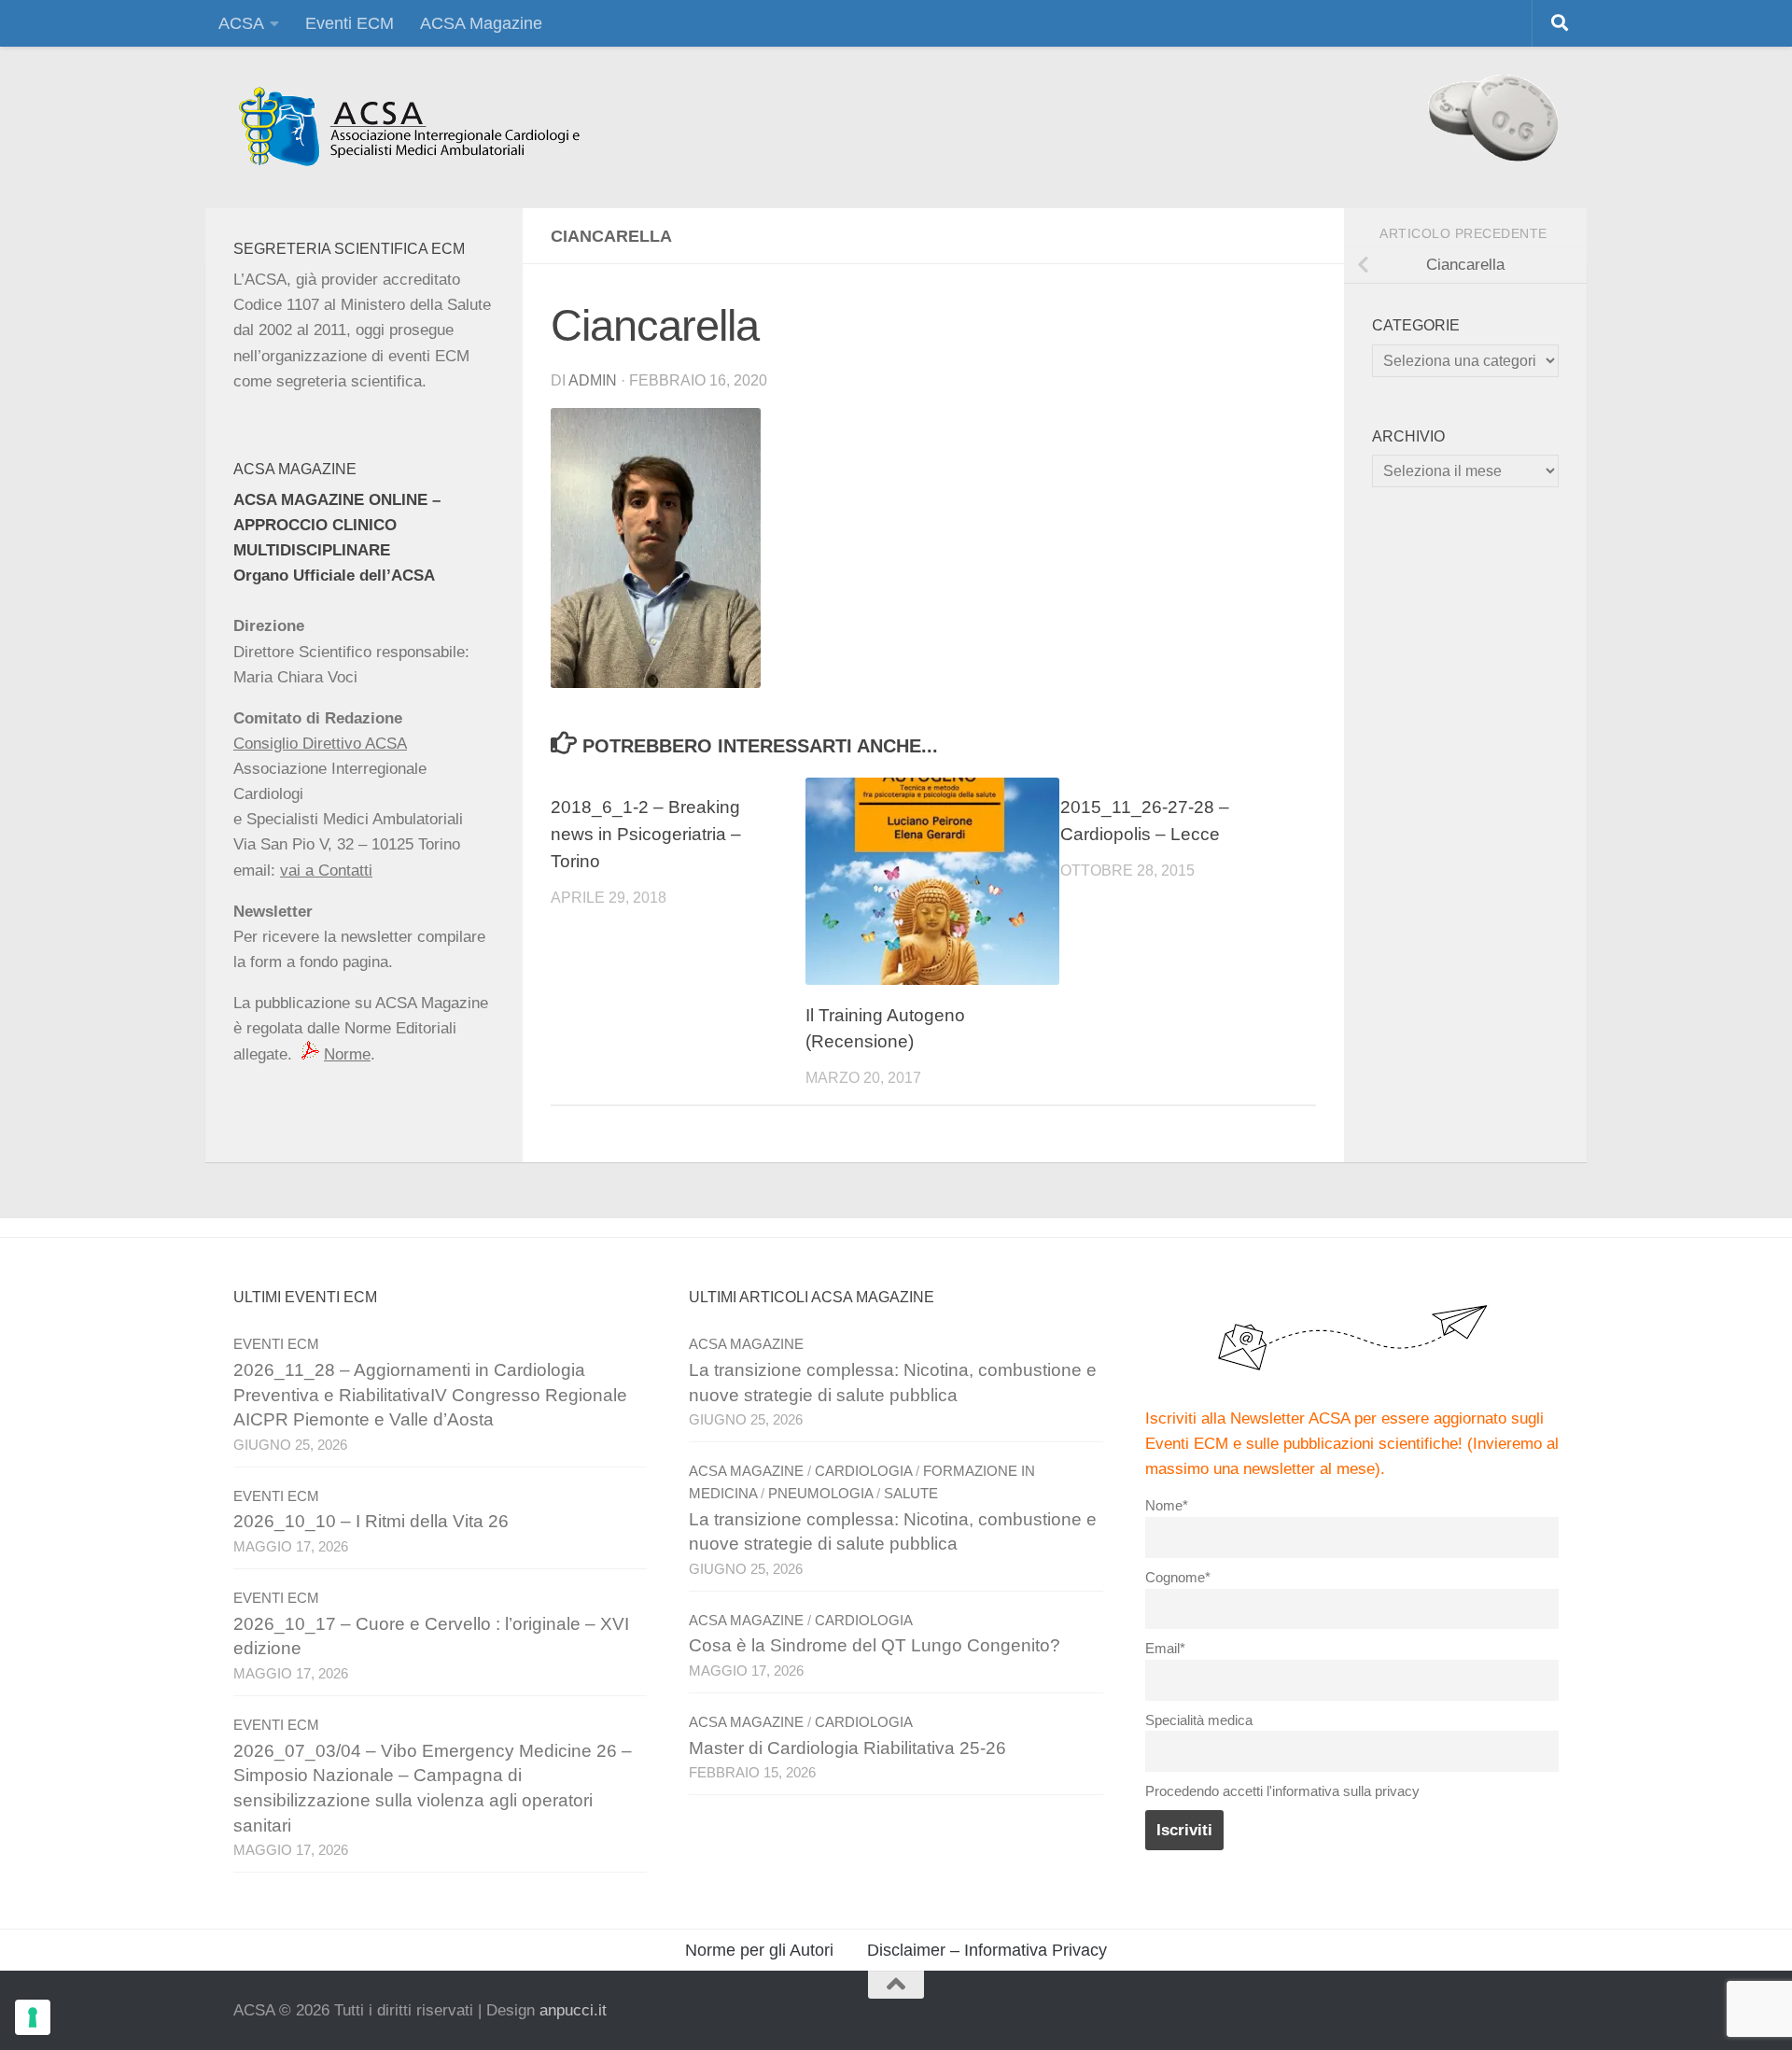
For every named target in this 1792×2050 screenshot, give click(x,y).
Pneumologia (820, 1494)
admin (593, 380)
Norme (347, 1054)
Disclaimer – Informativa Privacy (987, 1950)
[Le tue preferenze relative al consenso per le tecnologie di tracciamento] (33, 2017)
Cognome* (1178, 1577)
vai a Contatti (326, 871)
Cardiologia (863, 1471)
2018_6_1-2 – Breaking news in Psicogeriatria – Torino (646, 834)
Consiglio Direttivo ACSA (320, 744)
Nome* (1167, 1505)
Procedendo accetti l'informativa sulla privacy (1282, 1791)
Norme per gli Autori (759, 1950)
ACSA (241, 23)
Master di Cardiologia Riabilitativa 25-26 (847, 1748)
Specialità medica (1199, 1720)
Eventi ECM (350, 23)
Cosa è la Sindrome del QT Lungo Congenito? (875, 1645)
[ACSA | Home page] (408, 127)
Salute (911, 1494)
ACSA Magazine (481, 23)
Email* (1165, 1648)
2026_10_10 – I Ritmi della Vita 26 (371, 1521)
